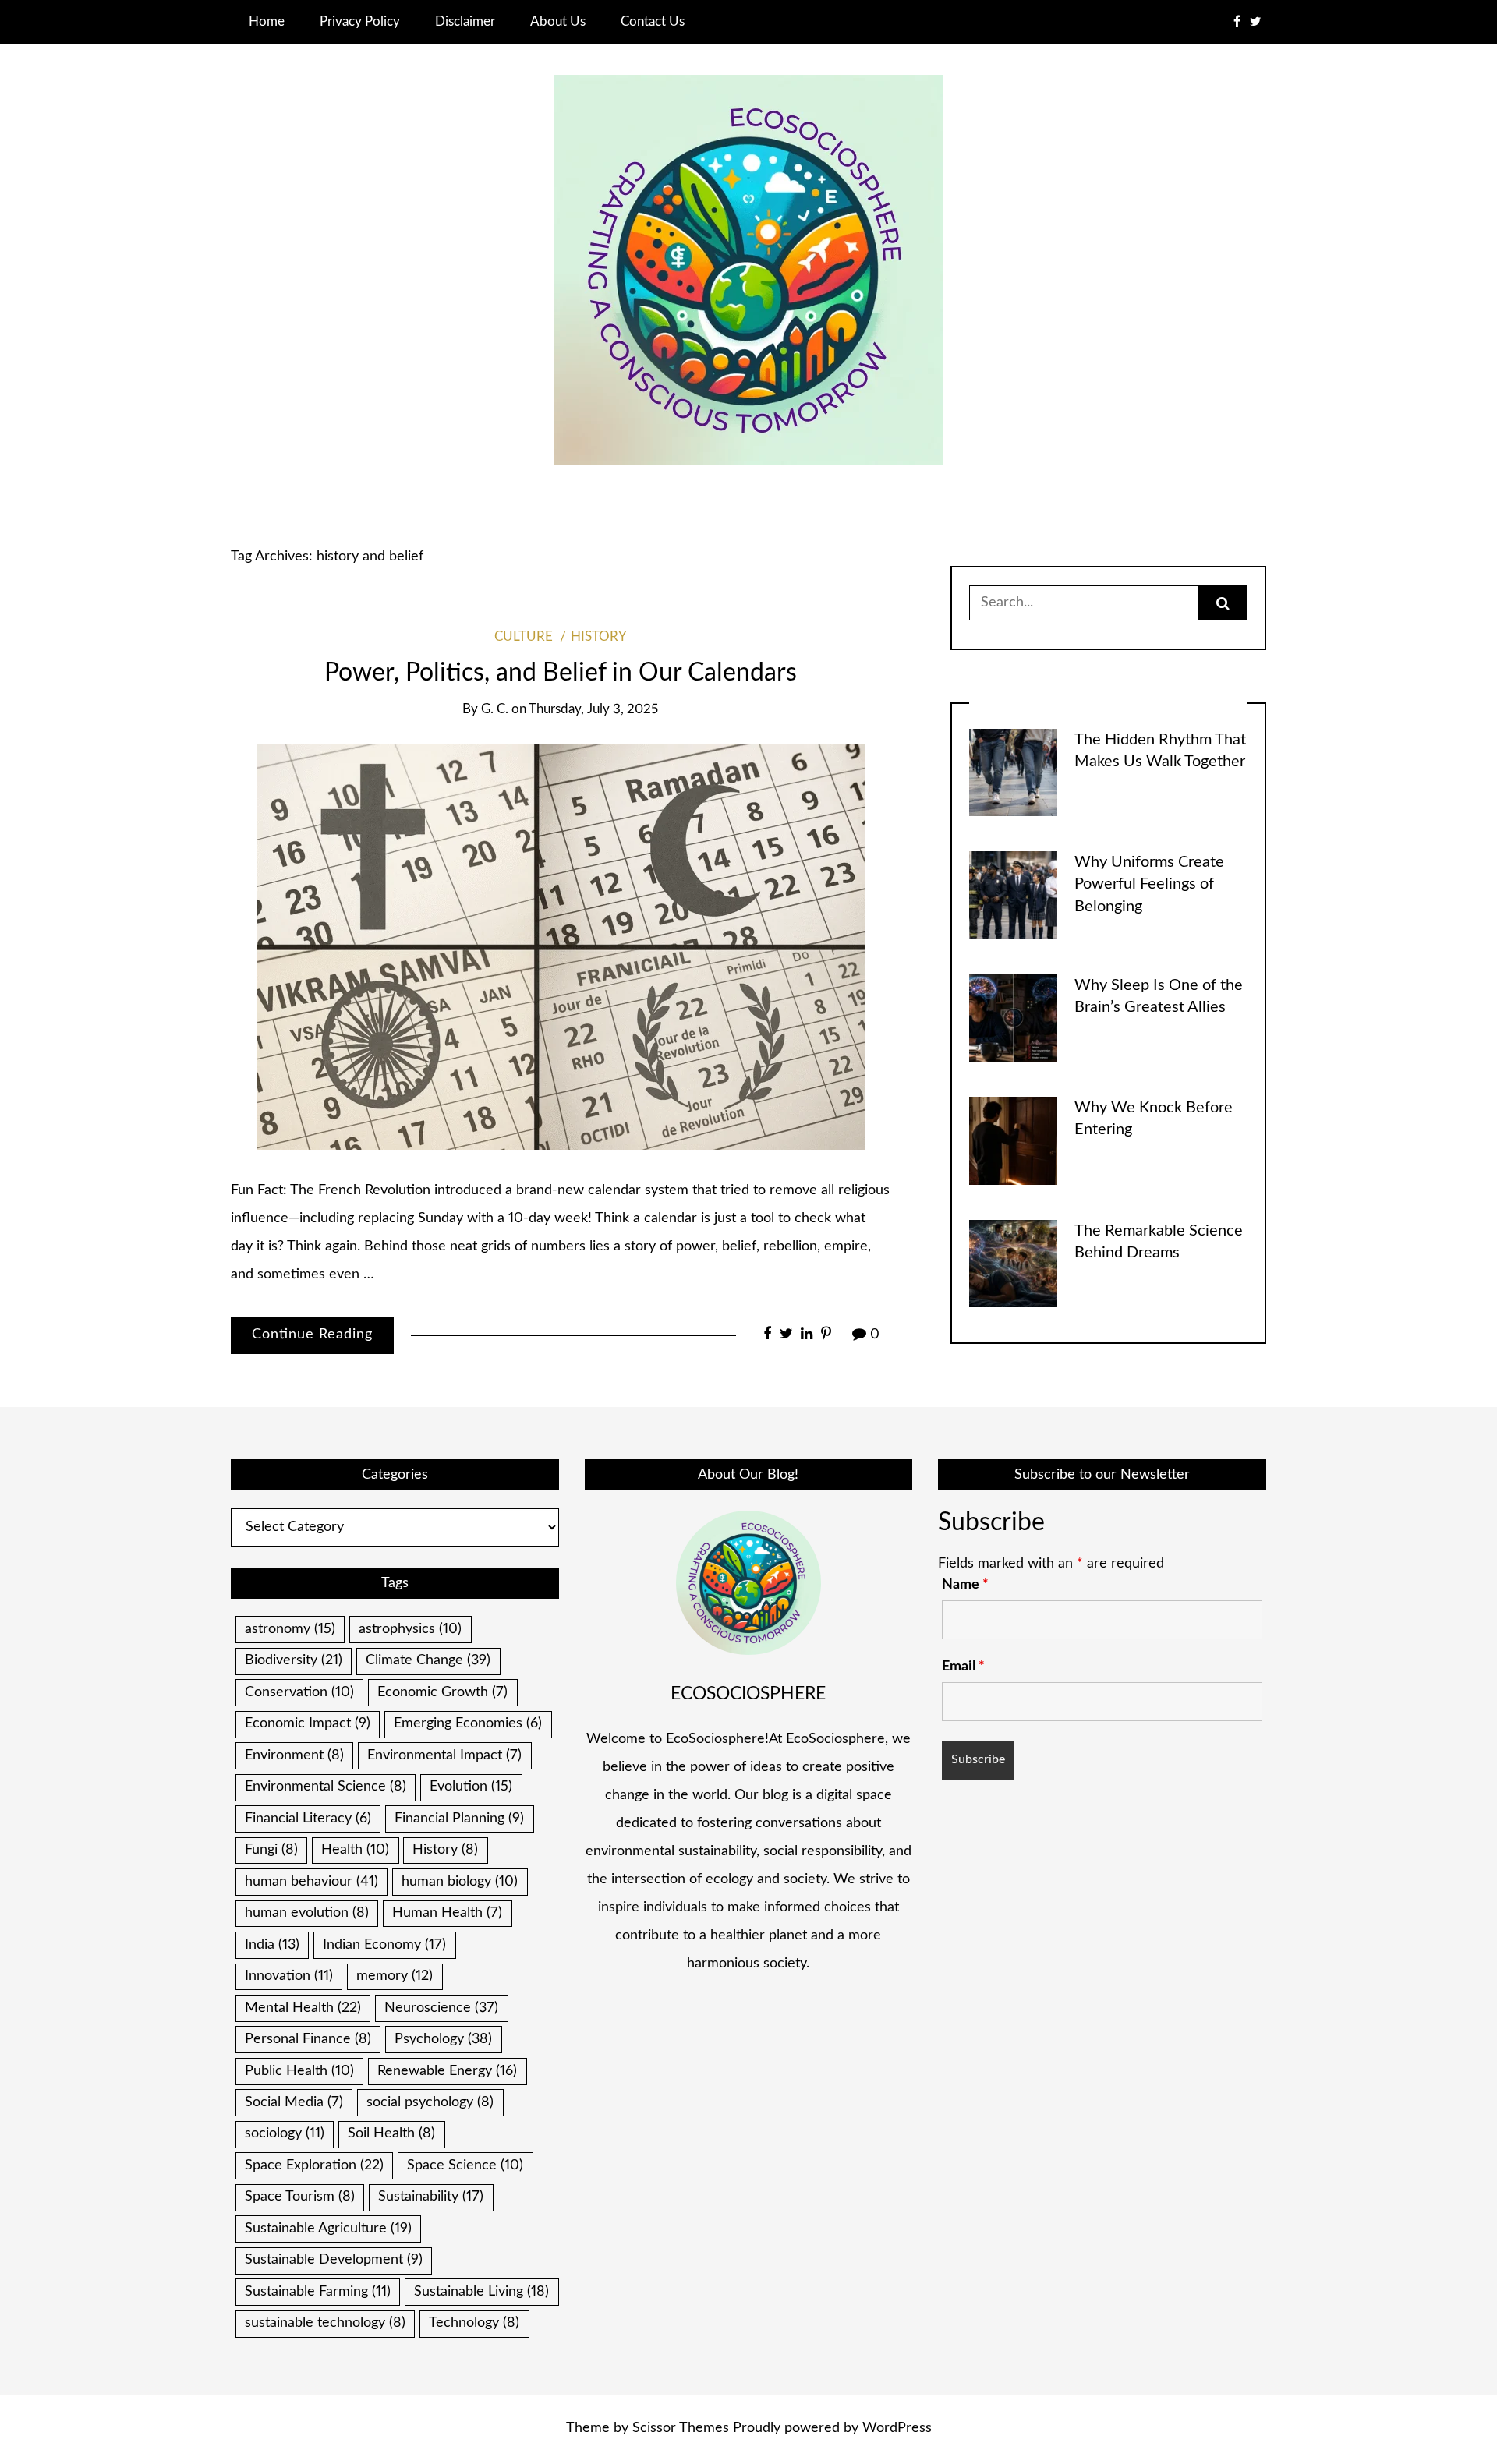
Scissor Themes (681, 2428)
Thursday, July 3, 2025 (593, 709)
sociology (285, 2133)
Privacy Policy (360, 21)
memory (395, 1976)
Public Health (299, 2071)
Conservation (299, 1692)
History (599, 637)
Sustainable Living (481, 2292)
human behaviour (311, 1882)
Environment (294, 1755)
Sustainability (431, 2197)
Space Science (465, 2165)
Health (355, 1850)
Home (267, 21)
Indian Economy (384, 1945)
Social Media (294, 2102)
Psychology (443, 2039)
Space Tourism (300, 2197)
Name (965, 1585)
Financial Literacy (308, 1819)
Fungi (271, 1850)
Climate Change (428, 1660)
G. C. (495, 709)
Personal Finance (308, 2039)
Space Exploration (314, 2165)
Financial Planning (459, 1819)
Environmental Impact (444, 1755)
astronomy (290, 1629)
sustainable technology (325, 2323)
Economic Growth (442, 1692)
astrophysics (410, 1629)
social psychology (430, 2102)
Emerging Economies (468, 1723)
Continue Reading (312, 1335)
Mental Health (303, 2008)
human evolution (307, 1913)
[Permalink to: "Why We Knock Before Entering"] (1013, 1140)
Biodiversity (294, 1660)
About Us (558, 21)
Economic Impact (308, 1723)
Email (963, 1667)
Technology (474, 2323)
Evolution (471, 1787)
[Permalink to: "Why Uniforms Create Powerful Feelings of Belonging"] (1013, 895)
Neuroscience (441, 2008)
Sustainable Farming (318, 2292)
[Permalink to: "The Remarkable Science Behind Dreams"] (1013, 1263)
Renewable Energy (447, 2071)
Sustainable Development (334, 2260)
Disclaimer (465, 21)
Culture (524, 637)
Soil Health (391, 2133)
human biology (460, 1882)
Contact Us (653, 21)
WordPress (897, 2428)
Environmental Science (326, 1787)
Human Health (447, 1913)
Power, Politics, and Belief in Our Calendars (561, 673)
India (272, 1945)
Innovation (289, 1976)
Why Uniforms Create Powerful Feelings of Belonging (1149, 884)
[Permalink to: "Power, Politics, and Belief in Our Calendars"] (561, 947)
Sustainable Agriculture (328, 2229)
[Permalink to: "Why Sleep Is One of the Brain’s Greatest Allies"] (1013, 1017)
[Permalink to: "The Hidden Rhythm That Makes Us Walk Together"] (1013, 772)
